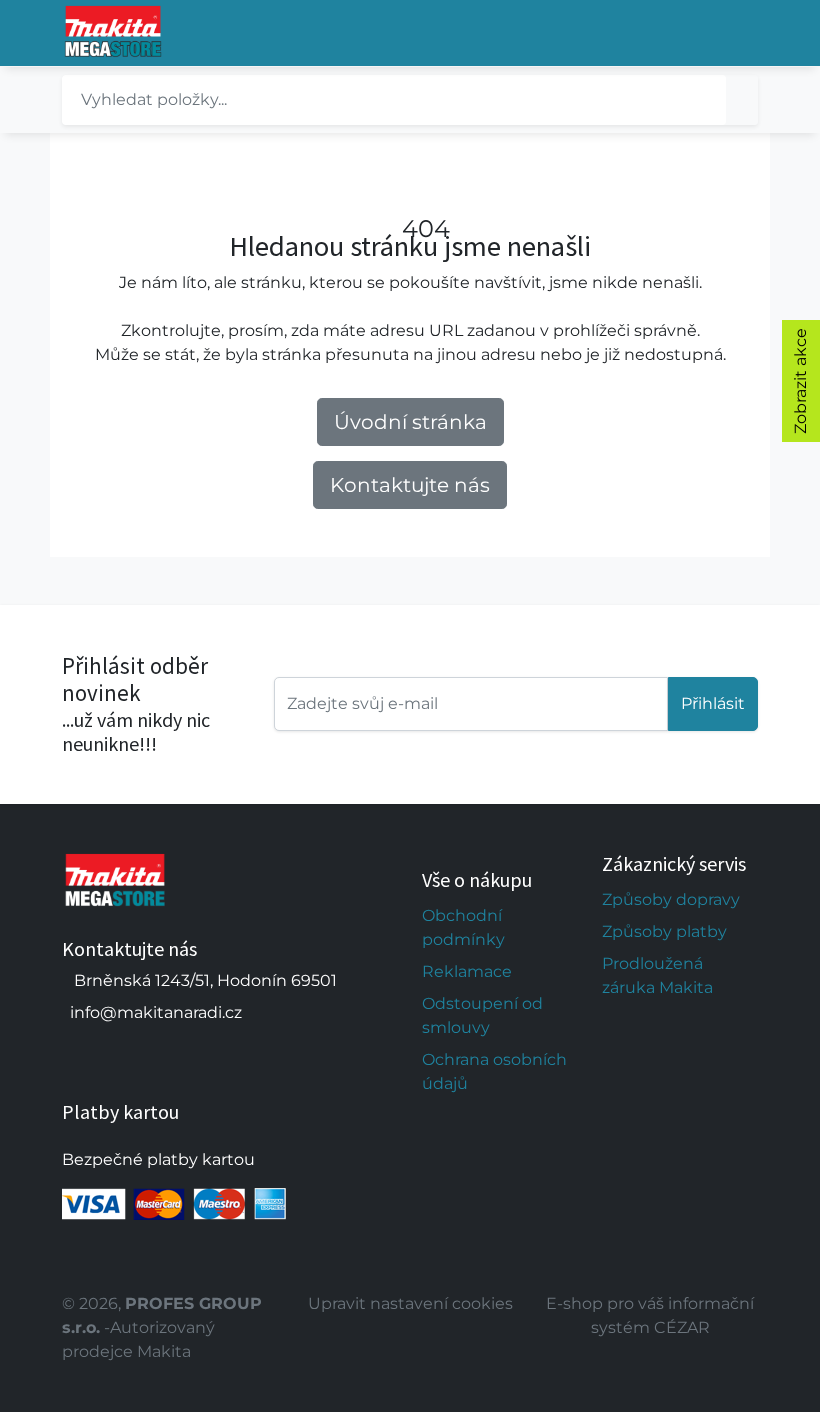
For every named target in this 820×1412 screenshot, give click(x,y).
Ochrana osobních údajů (494, 1071)
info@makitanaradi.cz (156, 1012)
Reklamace (467, 971)
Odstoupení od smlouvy (482, 1015)
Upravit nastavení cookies (410, 1303)
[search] (742, 100)
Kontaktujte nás (410, 485)
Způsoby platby (664, 931)
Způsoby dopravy (671, 899)
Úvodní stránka (410, 422)
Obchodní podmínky (463, 927)
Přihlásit (713, 703)
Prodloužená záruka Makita (657, 975)
